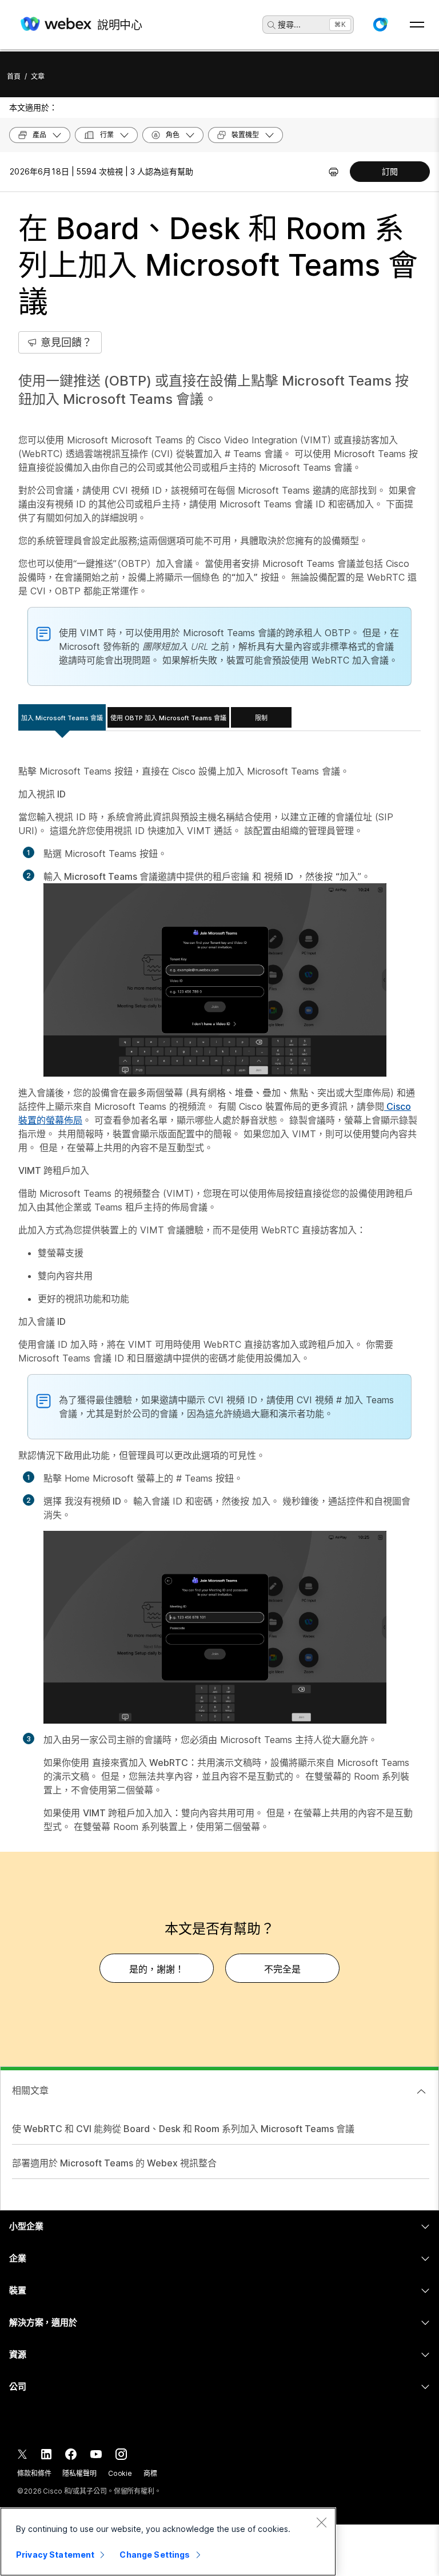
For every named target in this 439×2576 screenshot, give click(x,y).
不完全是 (282, 1969)
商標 (150, 2473)
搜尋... (289, 24)
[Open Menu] (417, 25)
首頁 (14, 76)
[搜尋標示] (272, 25)
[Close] (321, 2522)
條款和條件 (34, 2473)
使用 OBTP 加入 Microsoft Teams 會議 (168, 718)
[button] (380, 25)
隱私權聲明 (79, 2473)
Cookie (120, 2473)
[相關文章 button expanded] (421, 2091)
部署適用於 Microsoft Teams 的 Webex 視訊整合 (114, 2163)
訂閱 (390, 171)
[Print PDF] (334, 172)
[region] (168, 2542)
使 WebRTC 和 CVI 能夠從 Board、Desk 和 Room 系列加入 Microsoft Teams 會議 (183, 2129)
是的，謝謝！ (157, 1969)
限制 (261, 718)
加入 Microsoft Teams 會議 (62, 718)
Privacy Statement (55, 2555)
